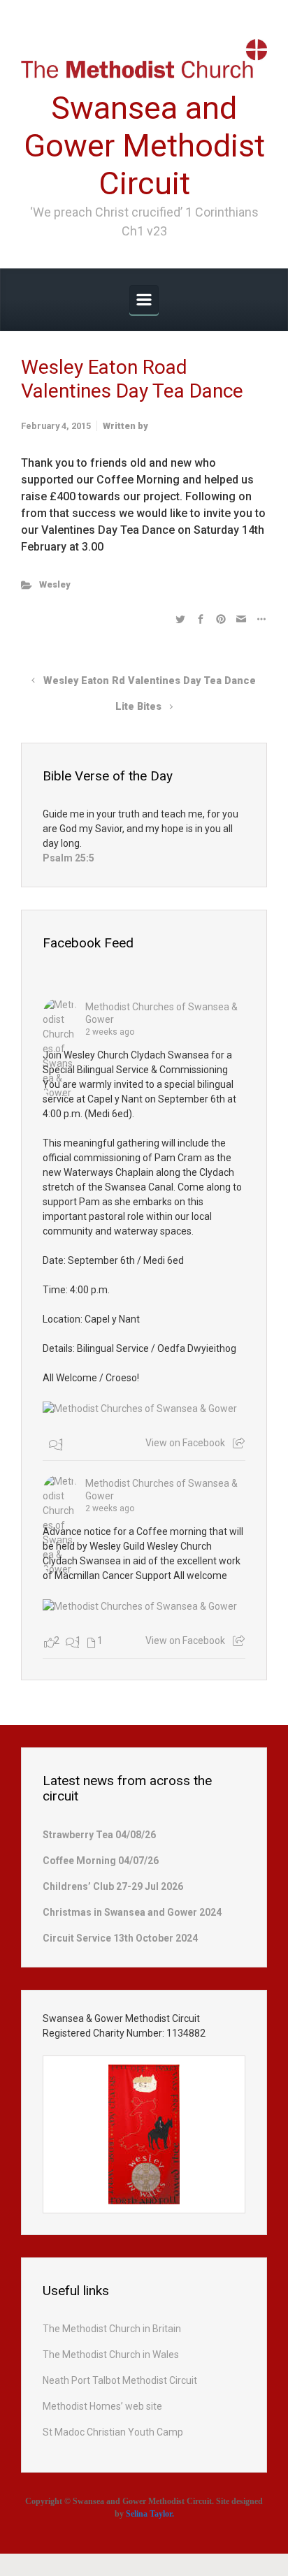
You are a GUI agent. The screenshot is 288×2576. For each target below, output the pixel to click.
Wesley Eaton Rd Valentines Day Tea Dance (150, 681)
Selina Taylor (149, 2514)
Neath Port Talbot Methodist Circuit (120, 2380)
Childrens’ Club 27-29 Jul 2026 (113, 1886)
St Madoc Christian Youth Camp (113, 2432)
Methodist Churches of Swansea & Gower (161, 1013)
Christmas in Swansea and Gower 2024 (132, 1912)
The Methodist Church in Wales (111, 2355)
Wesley (55, 584)
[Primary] (144, 300)
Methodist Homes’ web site (102, 2406)
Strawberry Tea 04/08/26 (99, 1835)
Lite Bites (138, 707)
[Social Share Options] (239, 1443)
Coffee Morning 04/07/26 (101, 1861)
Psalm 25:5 (69, 858)
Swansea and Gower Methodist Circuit (144, 146)
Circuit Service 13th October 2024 (120, 1938)
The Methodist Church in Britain (112, 2329)
